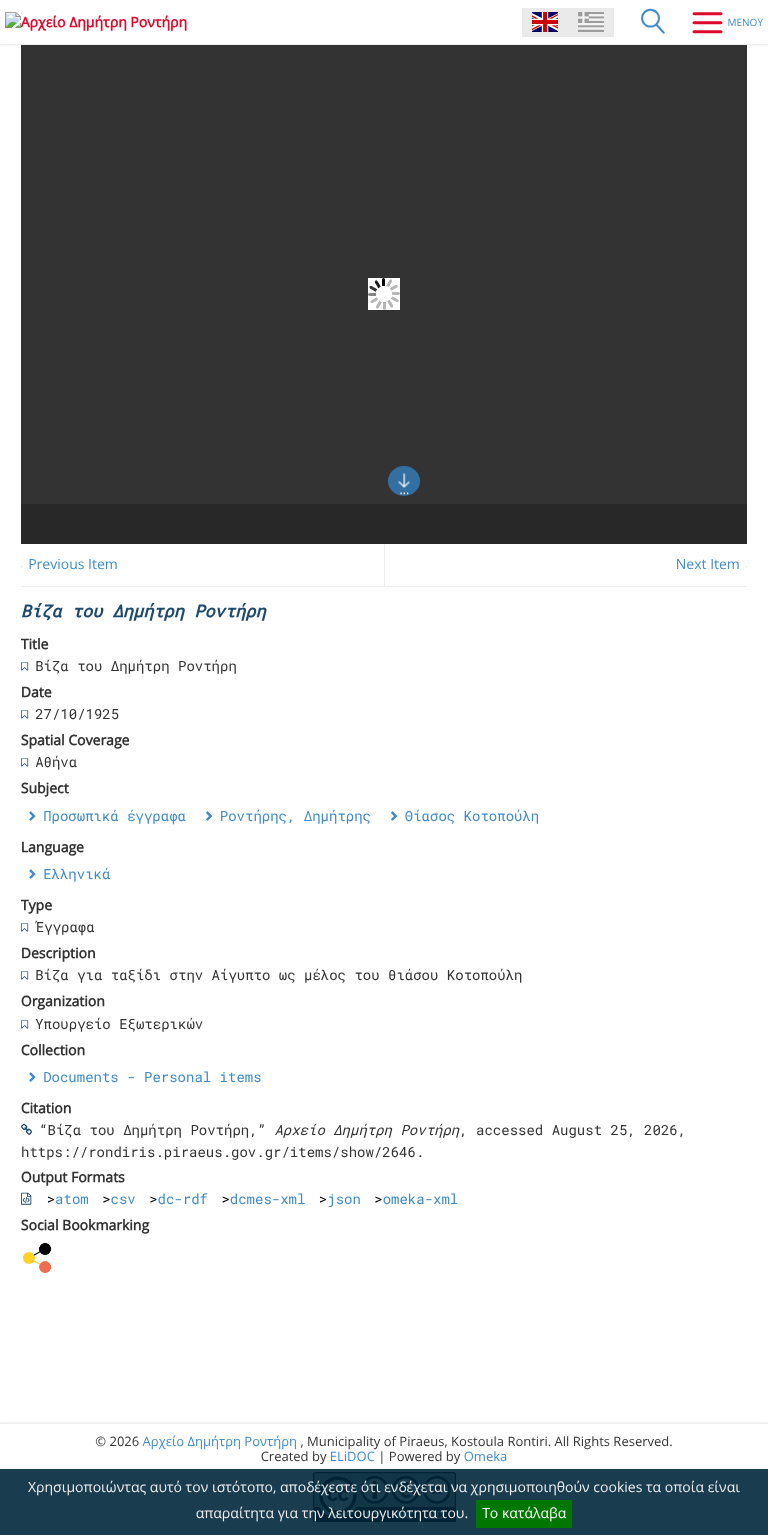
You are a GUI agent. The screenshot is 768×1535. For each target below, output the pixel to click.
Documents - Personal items (152, 1076)
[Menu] (720, 22)
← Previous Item (64, 564)
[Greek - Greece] (591, 22)
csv (123, 1198)
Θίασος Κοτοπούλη (472, 815)
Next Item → (717, 564)
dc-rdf (183, 1198)
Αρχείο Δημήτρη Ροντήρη (220, 1441)
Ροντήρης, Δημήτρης (295, 815)
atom (72, 1198)
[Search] (653, 22)
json (344, 1198)
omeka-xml (421, 1198)
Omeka (486, 1456)
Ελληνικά (76, 873)
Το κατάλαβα (524, 1513)
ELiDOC (352, 1456)
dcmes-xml (268, 1198)
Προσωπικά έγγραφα (114, 815)
